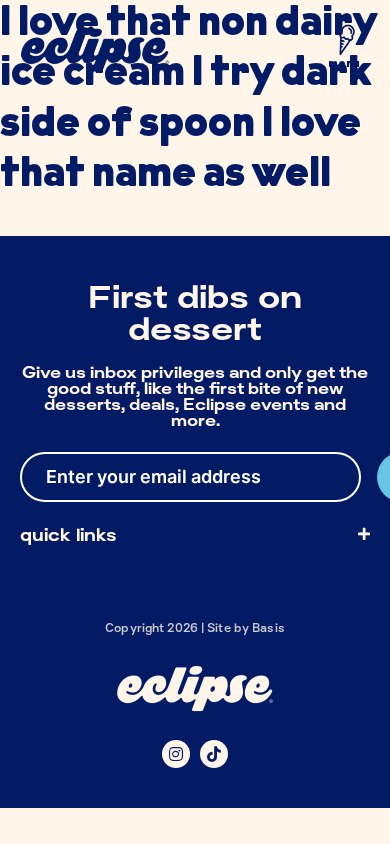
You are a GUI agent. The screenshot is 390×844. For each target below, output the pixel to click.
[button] (344, 51)
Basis (268, 627)
